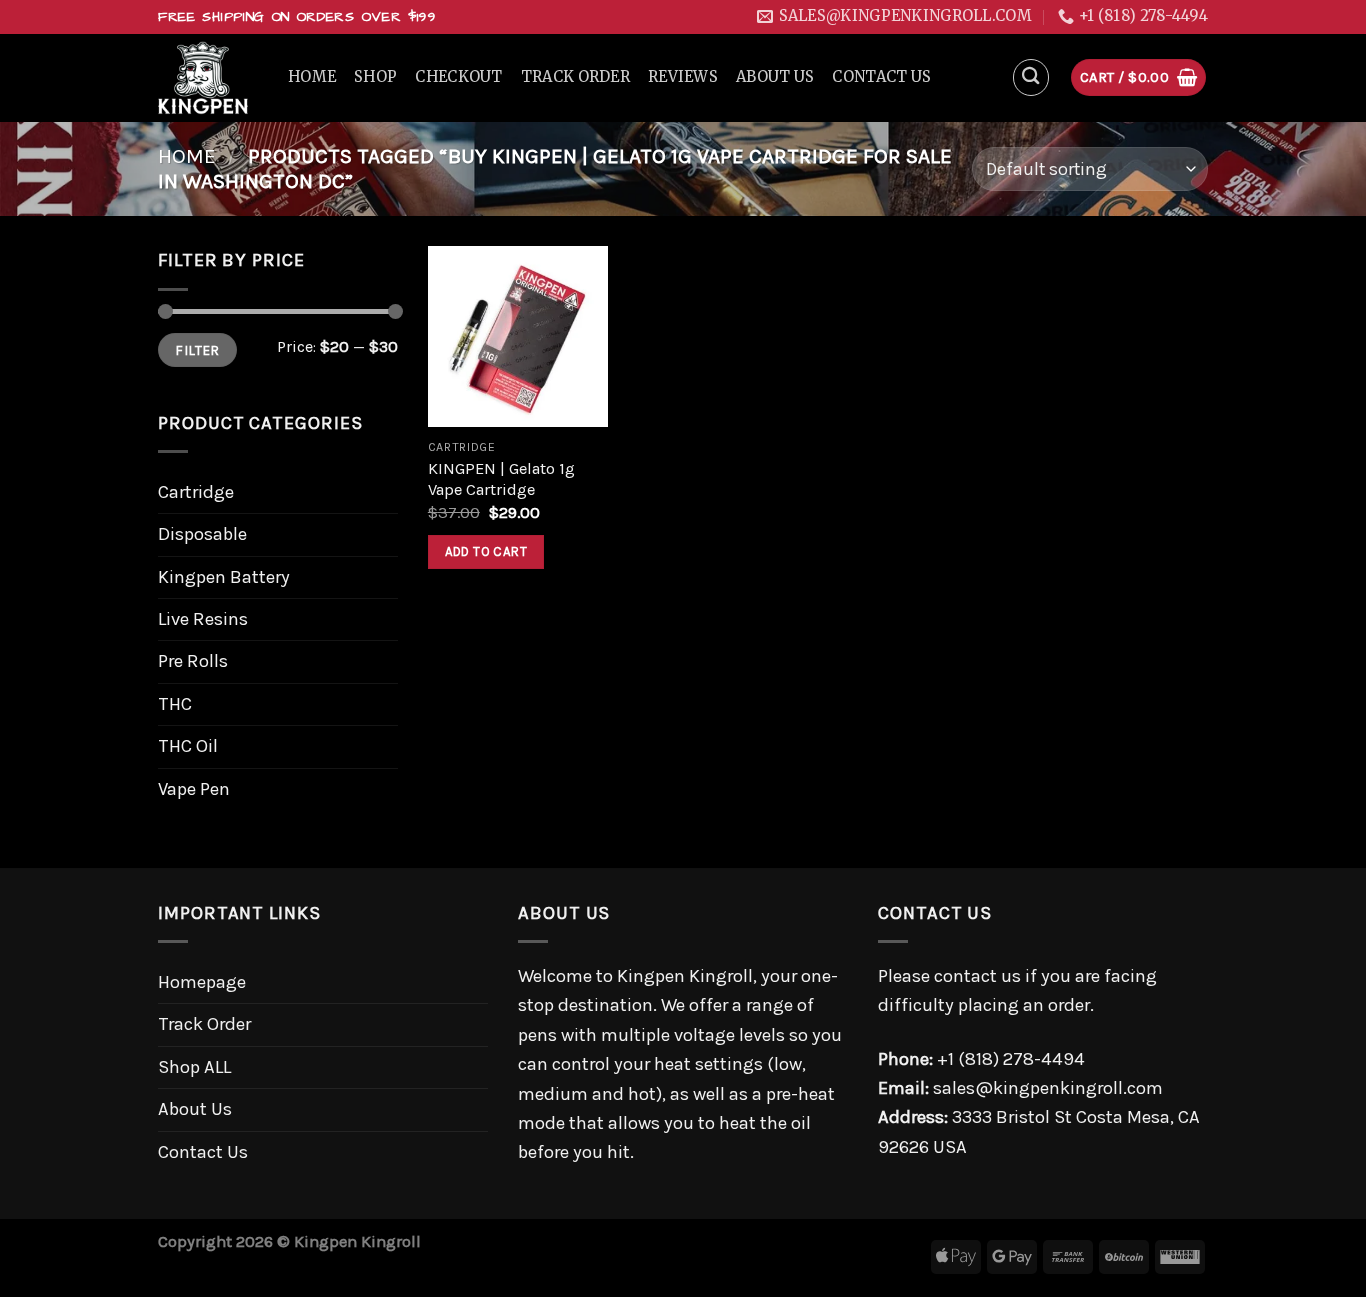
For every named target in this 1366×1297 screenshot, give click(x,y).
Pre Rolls (193, 661)
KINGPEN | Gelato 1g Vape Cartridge (501, 479)
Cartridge (196, 492)
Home (312, 77)
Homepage (202, 982)
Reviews (683, 77)
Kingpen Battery (224, 577)
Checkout (458, 77)
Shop (375, 77)
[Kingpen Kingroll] (208, 78)
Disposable (202, 534)
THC (175, 704)
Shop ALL (194, 1067)
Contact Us (881, 77)
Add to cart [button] (486, 551)
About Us (775, 77)
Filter (197, 350)
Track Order (575, 77)
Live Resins (203, 619)
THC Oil (188, 746)
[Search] (1031, 77)
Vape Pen (194, 789)
